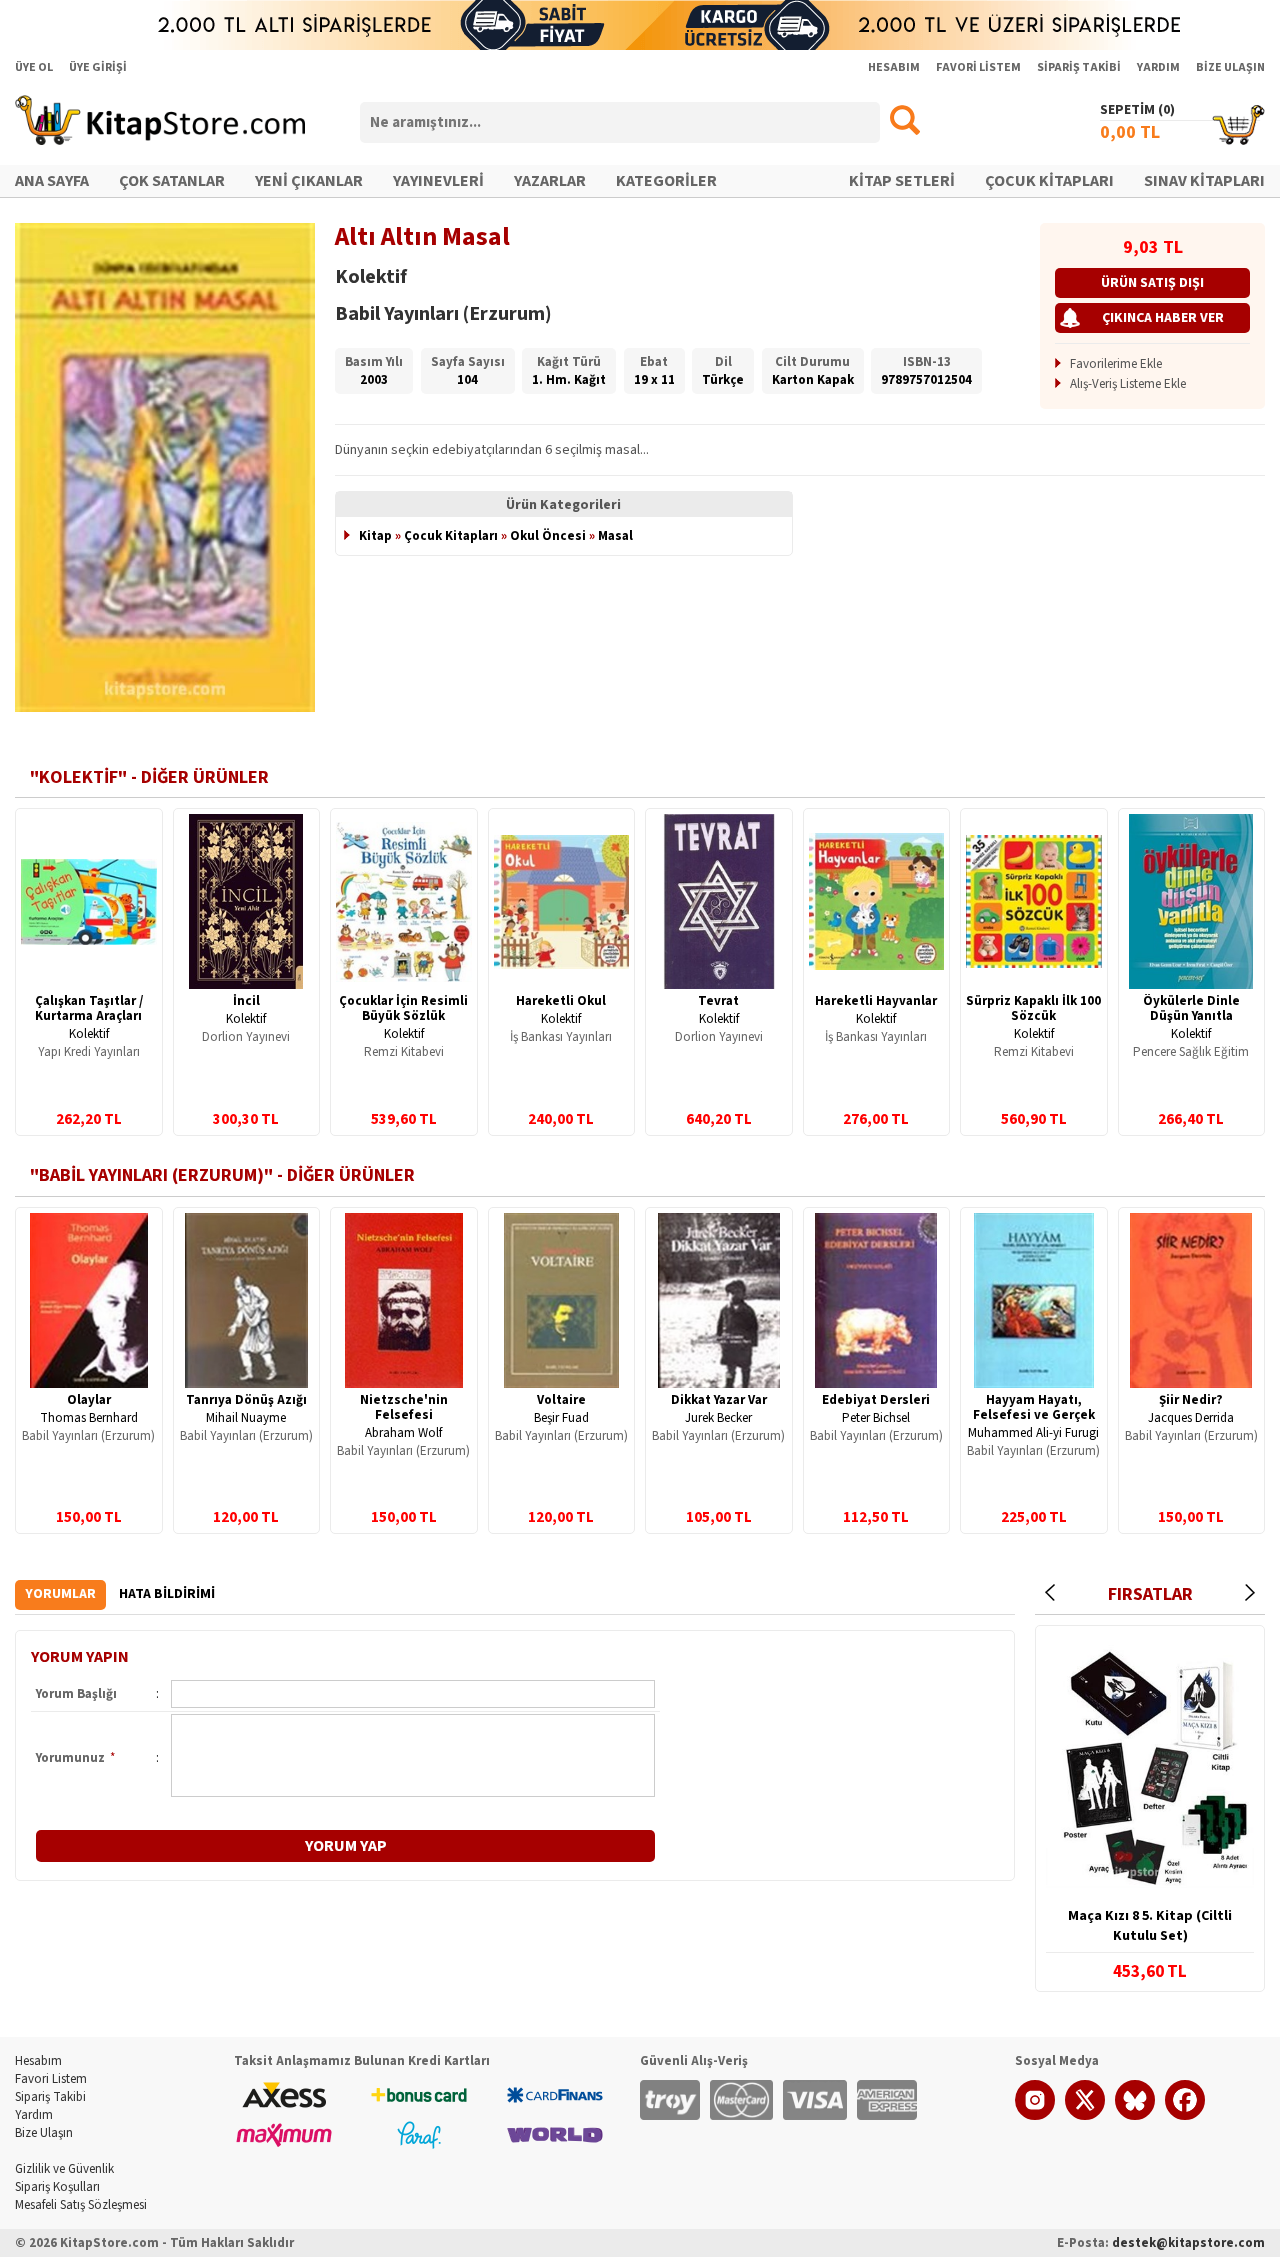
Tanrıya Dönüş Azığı (246, 1400)
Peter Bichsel (876, 1418)
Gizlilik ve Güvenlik (64, 2169)
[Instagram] (1035, 2116)
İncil (246, 1001)
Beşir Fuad (561, 1418)
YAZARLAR (550, 181)
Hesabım (38, 2061)
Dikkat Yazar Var (719, 1400)
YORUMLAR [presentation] (60, 1594)
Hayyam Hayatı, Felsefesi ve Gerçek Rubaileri (1034, 1415)
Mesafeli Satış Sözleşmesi (81, 2205)
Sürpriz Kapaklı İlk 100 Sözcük (1033, 1008)
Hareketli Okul (561, 1001)
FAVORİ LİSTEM (978, 67)
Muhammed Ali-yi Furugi (1033, 1433)
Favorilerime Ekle (1116, 364)
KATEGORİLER (666, 181)
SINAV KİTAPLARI (1204, 181)
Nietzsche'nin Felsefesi (404, 1407)
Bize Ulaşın (44, 2133)
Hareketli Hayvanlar (876, 1001)
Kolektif (89, 1034)
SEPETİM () (1137, 110)
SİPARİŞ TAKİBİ (1079, 67)
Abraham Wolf (403, 1433)
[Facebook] (1185, 2116)
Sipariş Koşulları (57, 2187)
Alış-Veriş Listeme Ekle (1128, 384)
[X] (1085, 2116)
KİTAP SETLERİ (902, 181)
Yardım (34, 2115)
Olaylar (89, 1400)
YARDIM (1158, 67)
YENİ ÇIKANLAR (309, 181)
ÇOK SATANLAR (172, 181)
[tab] (60, 1594)
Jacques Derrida (1191, 1418)
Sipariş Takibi (50, 2097)
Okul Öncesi (548, 536)
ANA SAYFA (52, 181)
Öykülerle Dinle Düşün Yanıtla (1191, 1008)
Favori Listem (51, 2079)
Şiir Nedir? (1191, 1400)
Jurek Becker (718, 1418)
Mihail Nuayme (246, 1418)
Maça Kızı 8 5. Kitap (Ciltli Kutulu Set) (1150, 1926)
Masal (615, 536)
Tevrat (718, 1001)
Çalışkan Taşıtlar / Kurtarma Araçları (89, 1008)
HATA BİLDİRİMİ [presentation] (167, 1594)
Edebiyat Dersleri (876, 1400)
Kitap (375, 536)
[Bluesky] (1135, 2116)
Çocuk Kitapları (451, 536)
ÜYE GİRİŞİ (98, 67)
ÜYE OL (34, 67)
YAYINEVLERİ (438, 181)
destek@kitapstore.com (1188, 2243)
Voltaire (561, 1400)
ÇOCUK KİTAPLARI (1049, 181)
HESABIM (894, 67)
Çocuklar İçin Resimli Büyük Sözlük (403, 1008)
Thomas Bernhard (89, 1418)
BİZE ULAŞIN (1230, 67)
